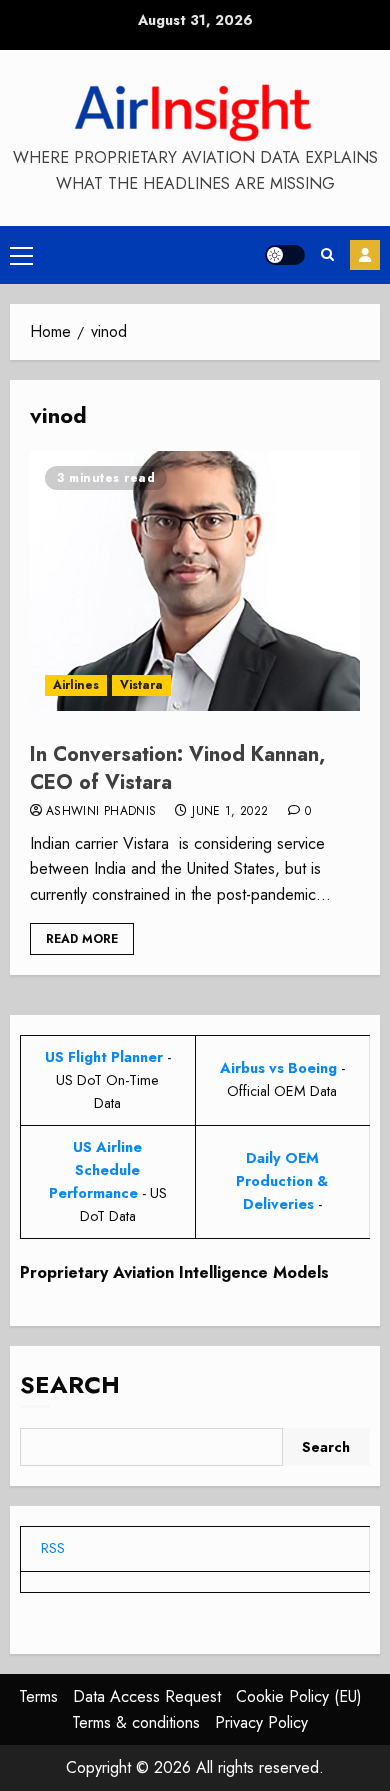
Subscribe (365, 255)
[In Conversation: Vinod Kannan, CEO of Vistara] (195, 581)
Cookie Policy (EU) (299, 1696)
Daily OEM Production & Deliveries (282, 1181)
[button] (21, 255)
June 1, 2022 (230, 812)
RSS (53, 1548)
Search (70, 1384)
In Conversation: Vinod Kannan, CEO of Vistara (177, 768)
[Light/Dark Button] (285, 255)
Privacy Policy (261, 1722)
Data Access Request (147, 1696)
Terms (38, 1696)
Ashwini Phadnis (101, 812)
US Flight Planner (104, 1057)
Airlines (76, 685)
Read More (82, 939)
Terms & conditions (136, 1722)
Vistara (141, 685)
